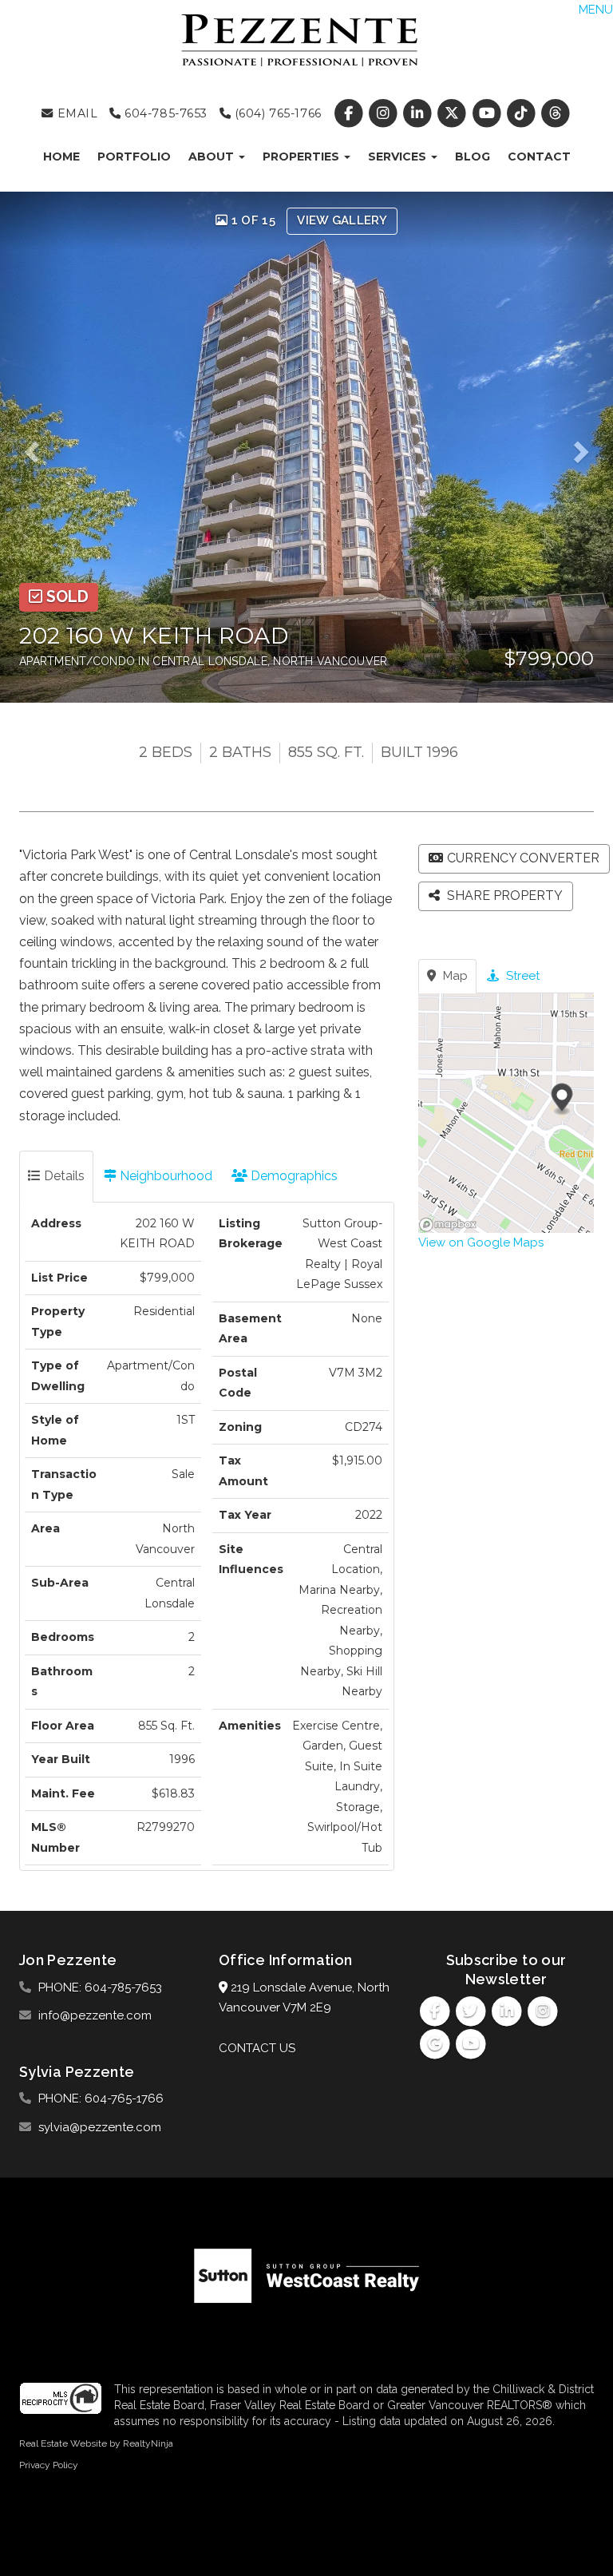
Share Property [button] (503, 896)
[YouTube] (488, 113)
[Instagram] (384, 113)
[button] (37, 447)
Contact (539, 157)
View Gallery (342, 220)
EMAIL (75, 113)
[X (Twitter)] (454, 113)
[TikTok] (522, 113)
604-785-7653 (164, 113)
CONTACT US (257, 2048)
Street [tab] (521, 976)
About (213, 157)
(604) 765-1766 (276, 113)
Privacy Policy (49, 2465)
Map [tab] (454, 976)
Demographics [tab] (293, 1176)
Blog (473, 157)
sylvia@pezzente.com (100, 2127)
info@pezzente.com (95, 2015)
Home (61, 157)
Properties (303, 157)
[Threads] (555, 113)
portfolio (134, 157)
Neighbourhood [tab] (164, 1176)
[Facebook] (350, 113)
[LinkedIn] (419, 113)
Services (399, 157)
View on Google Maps (481, 1242)
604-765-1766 (124, 2098)
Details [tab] (63, 1176)
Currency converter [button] (523, 858)
